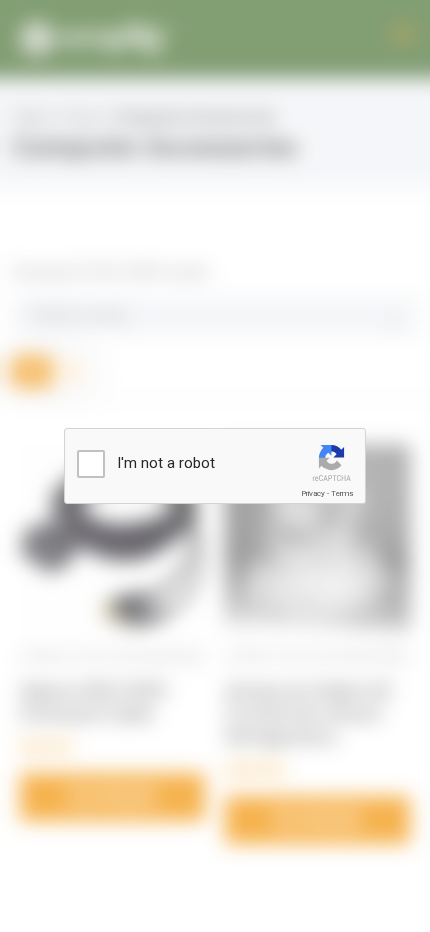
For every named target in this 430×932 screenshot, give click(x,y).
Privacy (313, 493)
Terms (342, 493)
